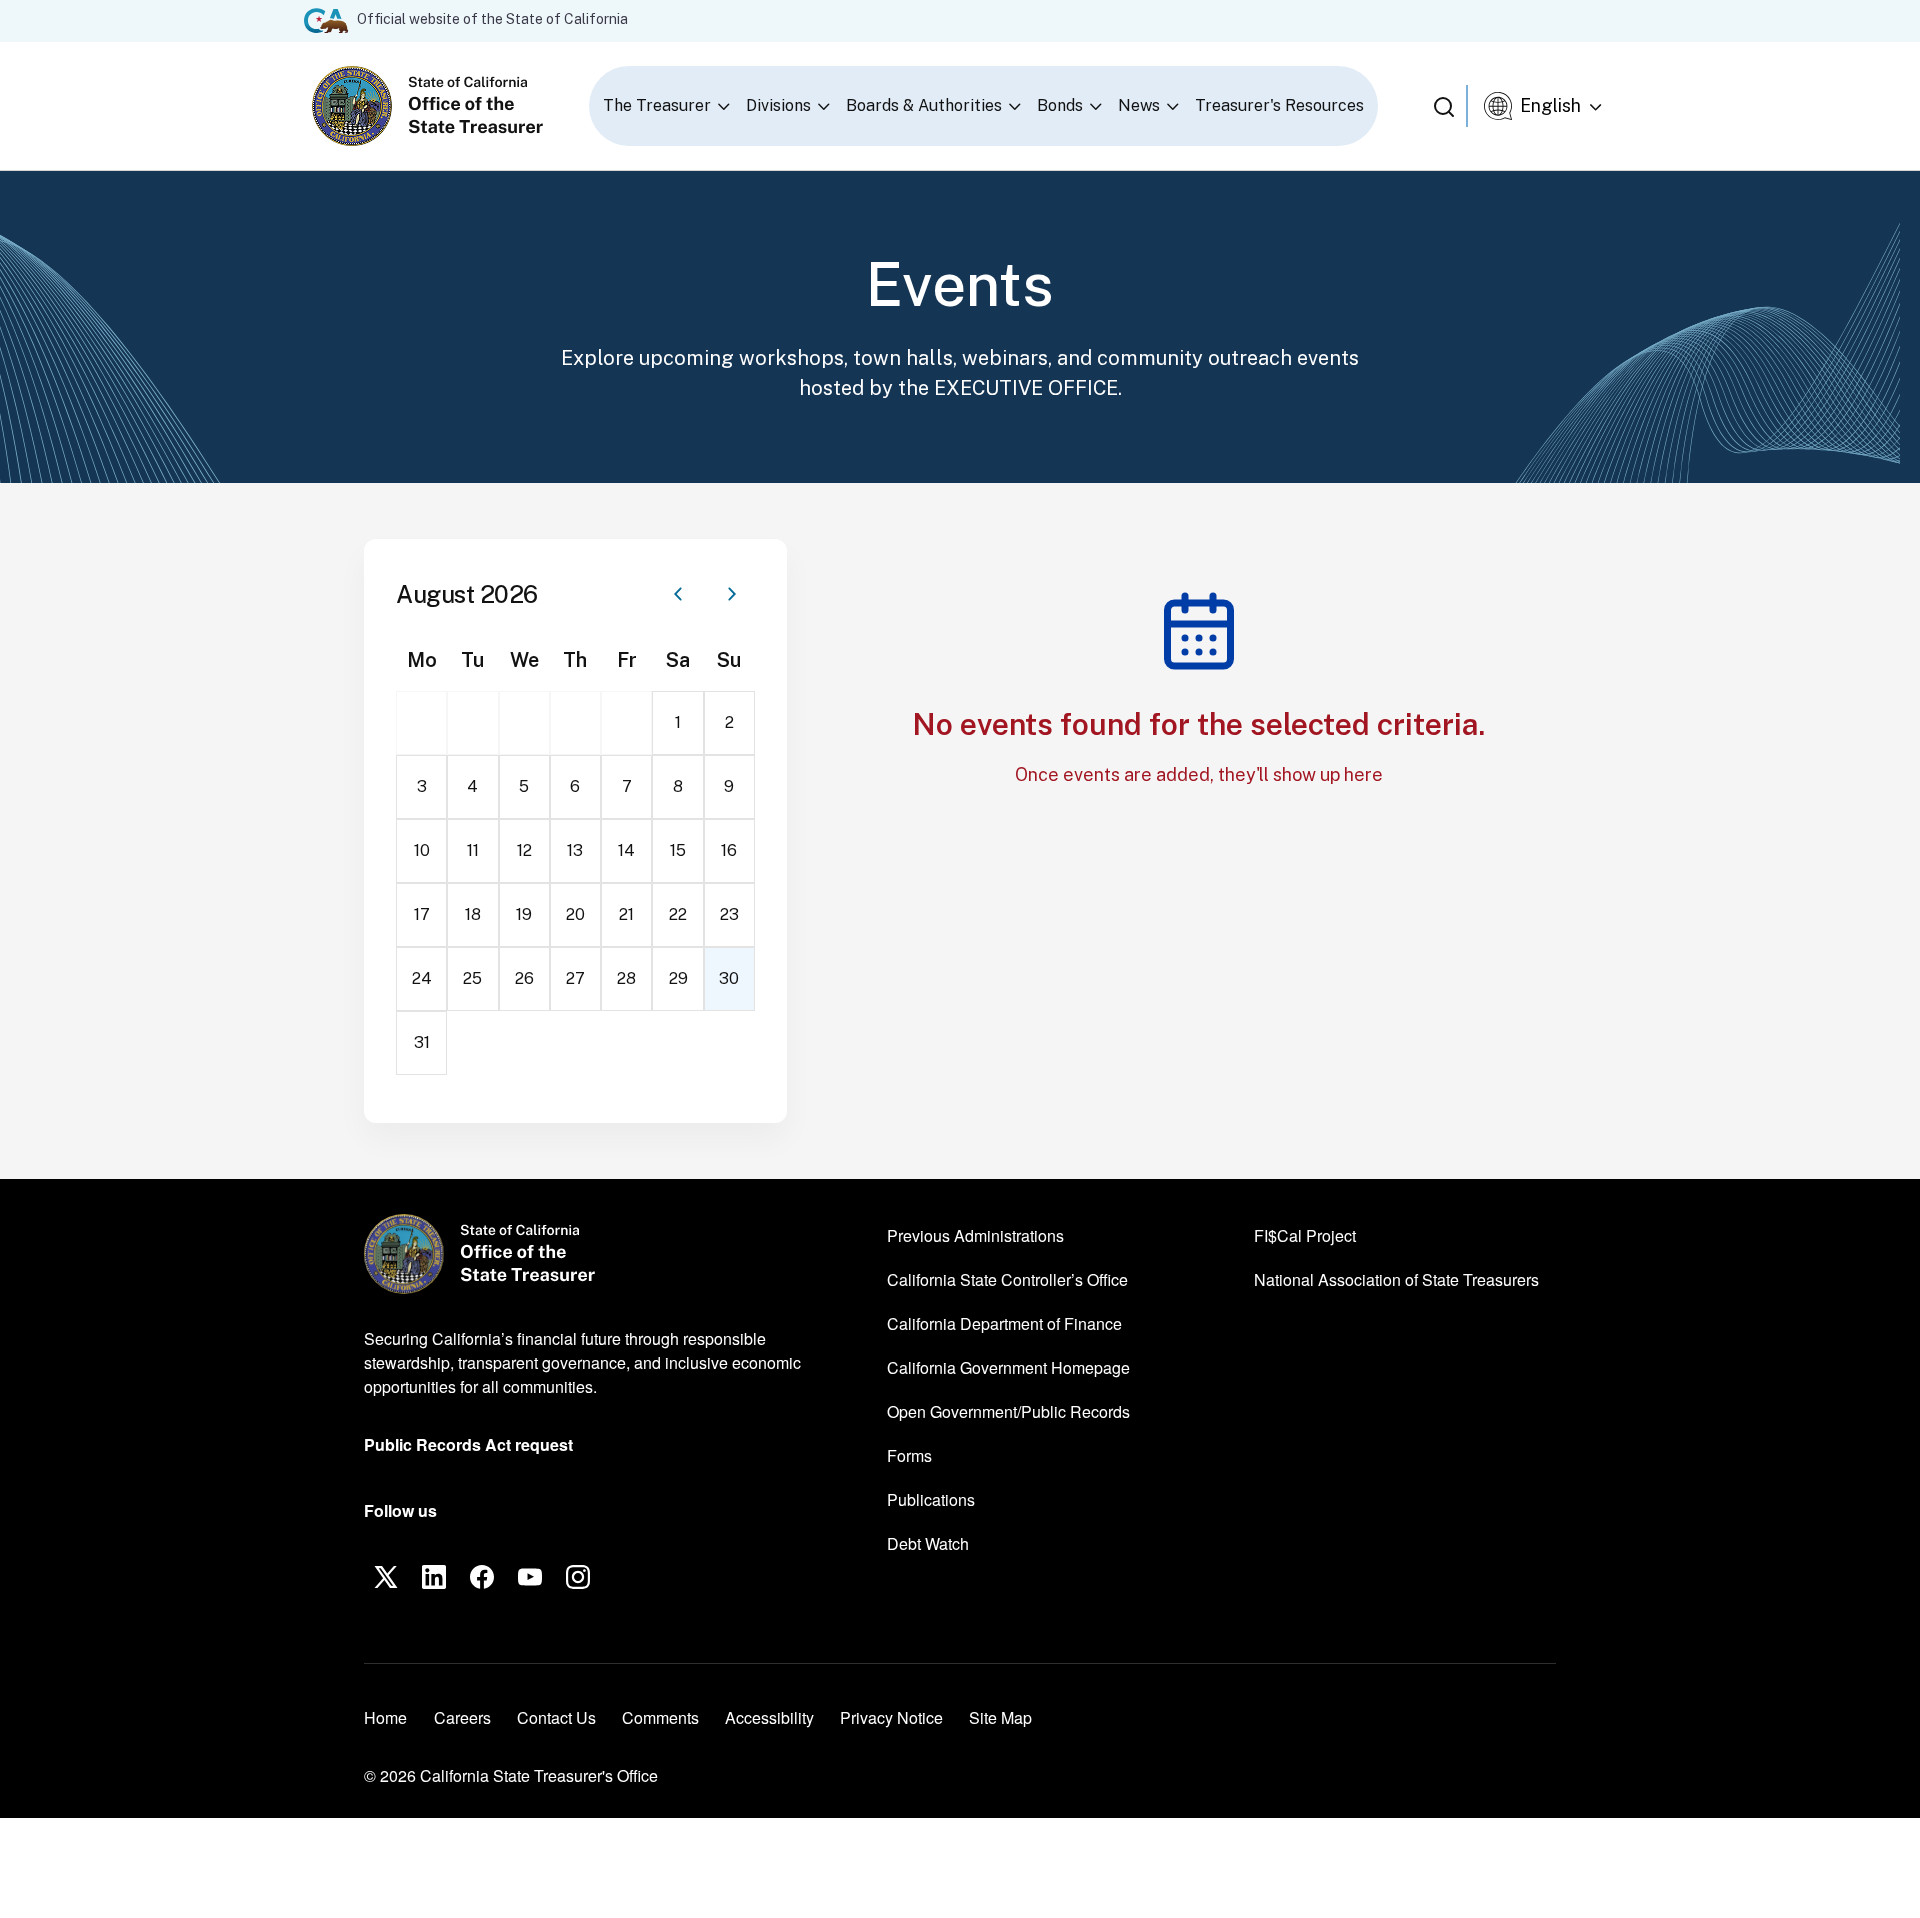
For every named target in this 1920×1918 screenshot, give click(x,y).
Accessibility (769, 1717)
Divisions (778, 105)
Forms (909, 1455)
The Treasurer (657, 105)
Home (385, 1717)
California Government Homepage (1008, 1367)
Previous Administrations (975, 1235)
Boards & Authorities (924, 105)
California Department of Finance (1004, 1323)
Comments (660, 1717)
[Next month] (732, 594)
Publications (931, 1499)
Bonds (1060, 105)
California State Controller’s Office (1007, 1279)
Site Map (1000, 1717)
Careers (462, 1717)
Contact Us (556, 1717)
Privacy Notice (891, 1717)
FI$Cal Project (1305, 1235)
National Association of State (1396, 1279)
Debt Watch (928, 1543)
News (1139, 105)
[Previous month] (678, 594)
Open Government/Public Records (1008, 1411)
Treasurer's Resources (1279, 105)
